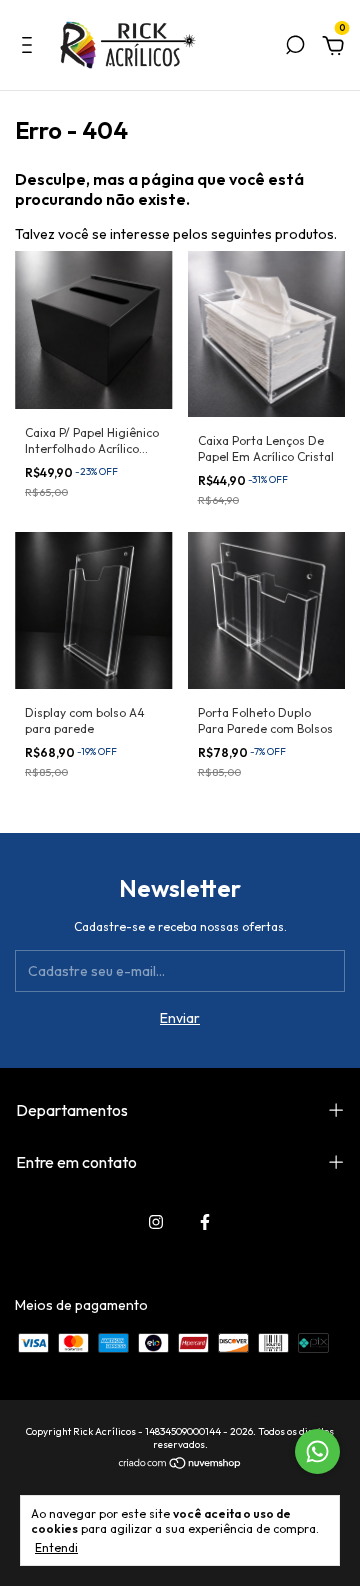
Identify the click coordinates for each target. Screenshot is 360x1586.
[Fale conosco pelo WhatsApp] (317, 1451)
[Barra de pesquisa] (295, 48)
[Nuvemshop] (180, 1465)
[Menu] (30, 48)
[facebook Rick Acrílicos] (205, 1222)
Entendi (56, 1547)
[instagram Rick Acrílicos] (156, 1222)
